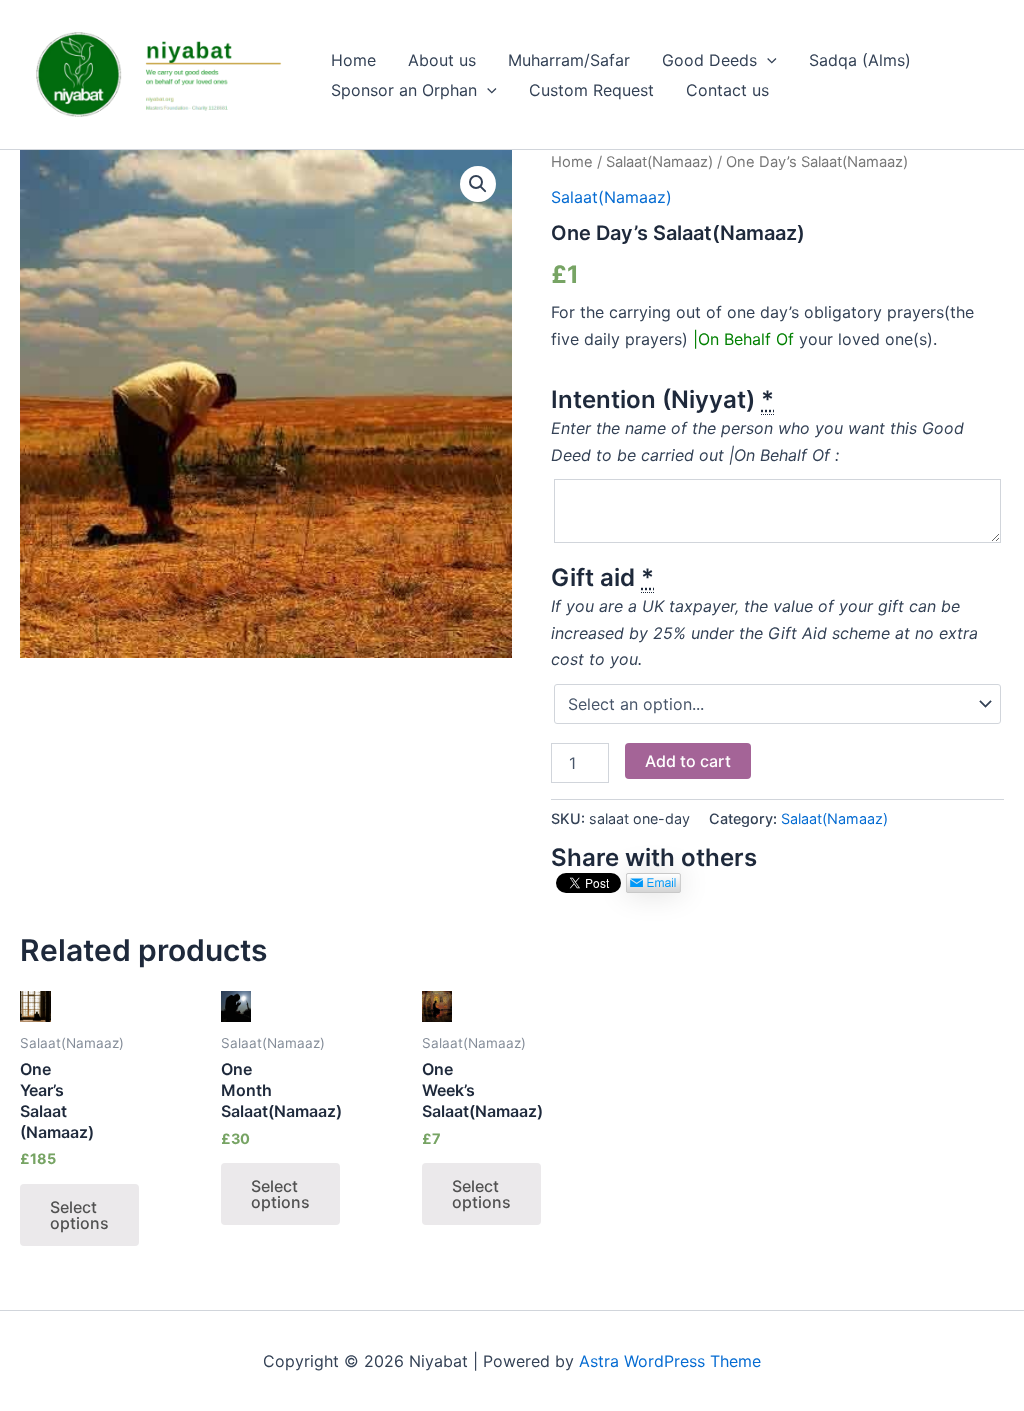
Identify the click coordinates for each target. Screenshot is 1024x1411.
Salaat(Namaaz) (659, 162)
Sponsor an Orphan (404, 90)
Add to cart (688, 761)
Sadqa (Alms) (860, 60)
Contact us (727, 90)
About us (442, 60)
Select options (79, 1215)
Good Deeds (709, 60)
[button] (767, 60)
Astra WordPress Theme (670, 1361)
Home (353, 60)
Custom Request (591, 90)
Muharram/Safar (569, 60)
